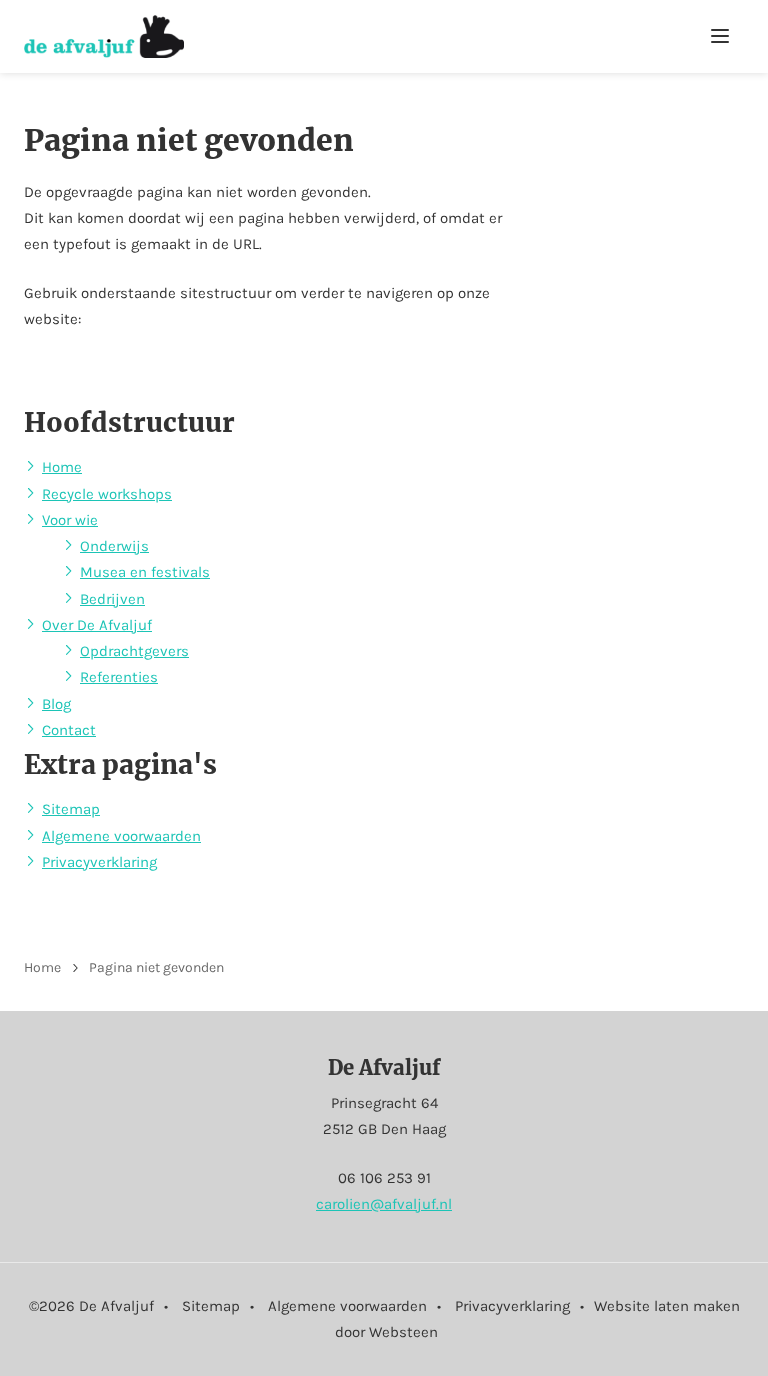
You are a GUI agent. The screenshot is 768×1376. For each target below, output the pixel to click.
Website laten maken (667, 1306)
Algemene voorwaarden (121, 836)
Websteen (403, 1332)
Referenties (119, 677)
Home (62, 467)
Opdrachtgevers (134, 651)
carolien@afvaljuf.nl (384, 1204)
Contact (69, 730)
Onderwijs (114, 546)
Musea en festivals (145, 572)
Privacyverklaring (99, 862)
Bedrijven (112, 599)
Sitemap (71, 809)
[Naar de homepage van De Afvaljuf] (104, 36)
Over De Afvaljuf (97, 625)
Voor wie (70, 520)
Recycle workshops (107, 494)
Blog (56, 704)
